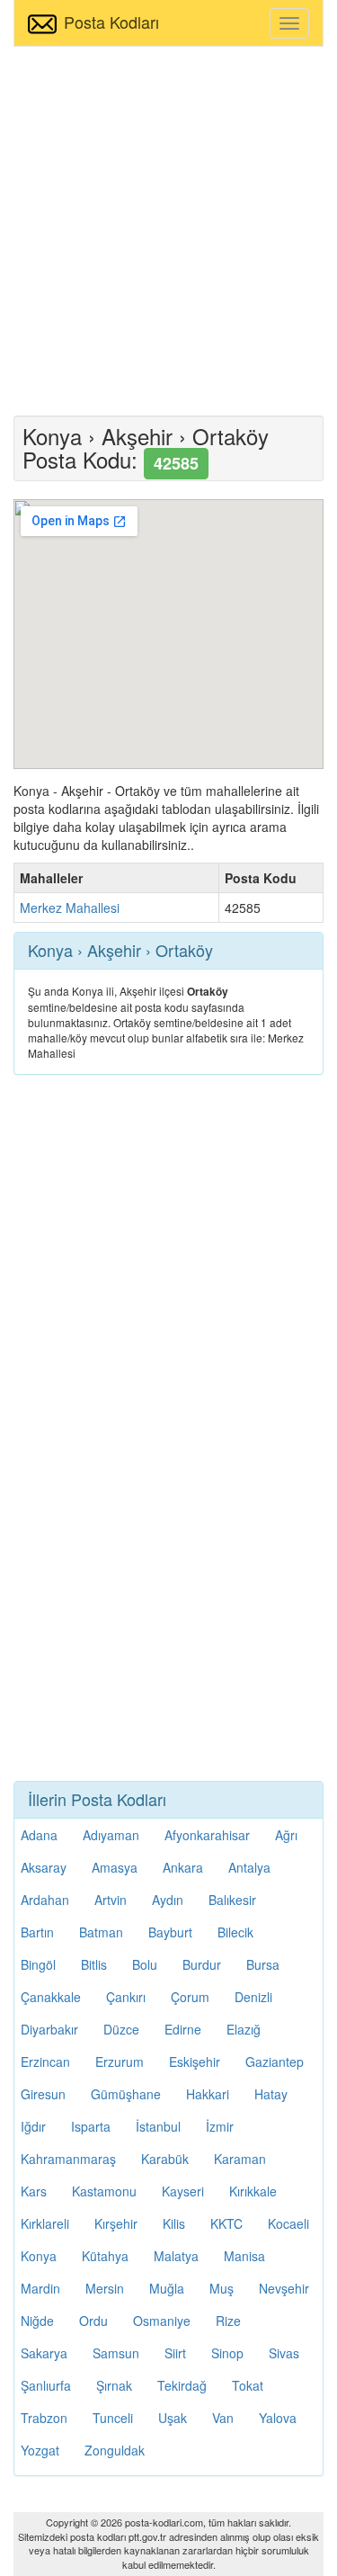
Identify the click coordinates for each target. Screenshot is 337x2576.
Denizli (253, 1997)
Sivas (284, 2353)
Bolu (145, 1964)
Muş (222, 2288)
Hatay (271, 2094)
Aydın (168, 1900)
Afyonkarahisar (207, 1835)
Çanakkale (51, 1997)
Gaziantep (275, 2062)
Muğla (167, 2288)
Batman (101, 1932)
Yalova (278, 2418)
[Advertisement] (168, 229)
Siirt (175, 2353)
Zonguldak (115, 2450)
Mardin (40, 2288)
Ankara (183, 1867)
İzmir (220, 2126)
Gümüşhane (126, 2094)
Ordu (93, 2321)
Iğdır (33, 2126)
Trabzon (44, 2418)
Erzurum (120, 2062)
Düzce (121, 2029)
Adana (39, 1835)
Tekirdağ (182, 2385)
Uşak (173, 2418)
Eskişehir (195, 2062)
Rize (228, 2321)
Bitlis (94, 1964)
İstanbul (158, 2126)
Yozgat (40, 2450)
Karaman (240, 2159)
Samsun (116, 2353)
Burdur (202, 1964)
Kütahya (105, 2256)
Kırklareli (45, 2223)
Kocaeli (288, 2223)
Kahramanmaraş (68, 2159)
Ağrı (286, 1835)
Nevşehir (284, 2288)
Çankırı (126, 1997)
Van (223, 2418)
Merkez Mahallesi (70, 908)
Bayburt (170, 1932)
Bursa (263, 1964)
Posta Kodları (111, 22)
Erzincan (45, 2062)
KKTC (226, 2223)
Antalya (249, 1867)
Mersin (105, 2288)
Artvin (111, 1900)
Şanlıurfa (46, 2385)
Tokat (248, 2385)
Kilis (174, 2223)
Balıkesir (232, 1900)
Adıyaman (111, 1835)
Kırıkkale (253, 2191)
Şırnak (114, 2385)
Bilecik (235, 1932)
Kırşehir (116, 2223)
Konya (39, 2256)
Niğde (37, 2321)
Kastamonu (104, 2191)
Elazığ (244, 2029)
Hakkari (208, 2094)
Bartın (37, 1932)
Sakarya (44, 2353)
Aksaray (44, 1867)
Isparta (91, 2126)
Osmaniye (162, 2321)
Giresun (43, 2094)
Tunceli (113, 2418)
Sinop (227, 2353)
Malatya (176, 2256)
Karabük (165, 2159)
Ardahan (45, 1900)
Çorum (190, 1997)
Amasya (115, 1867)
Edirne (183, 2029)
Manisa (244, 2256)
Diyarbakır (49, 2029)
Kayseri (183, 2191)
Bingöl (38, 1964)
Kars (34, 2191)
